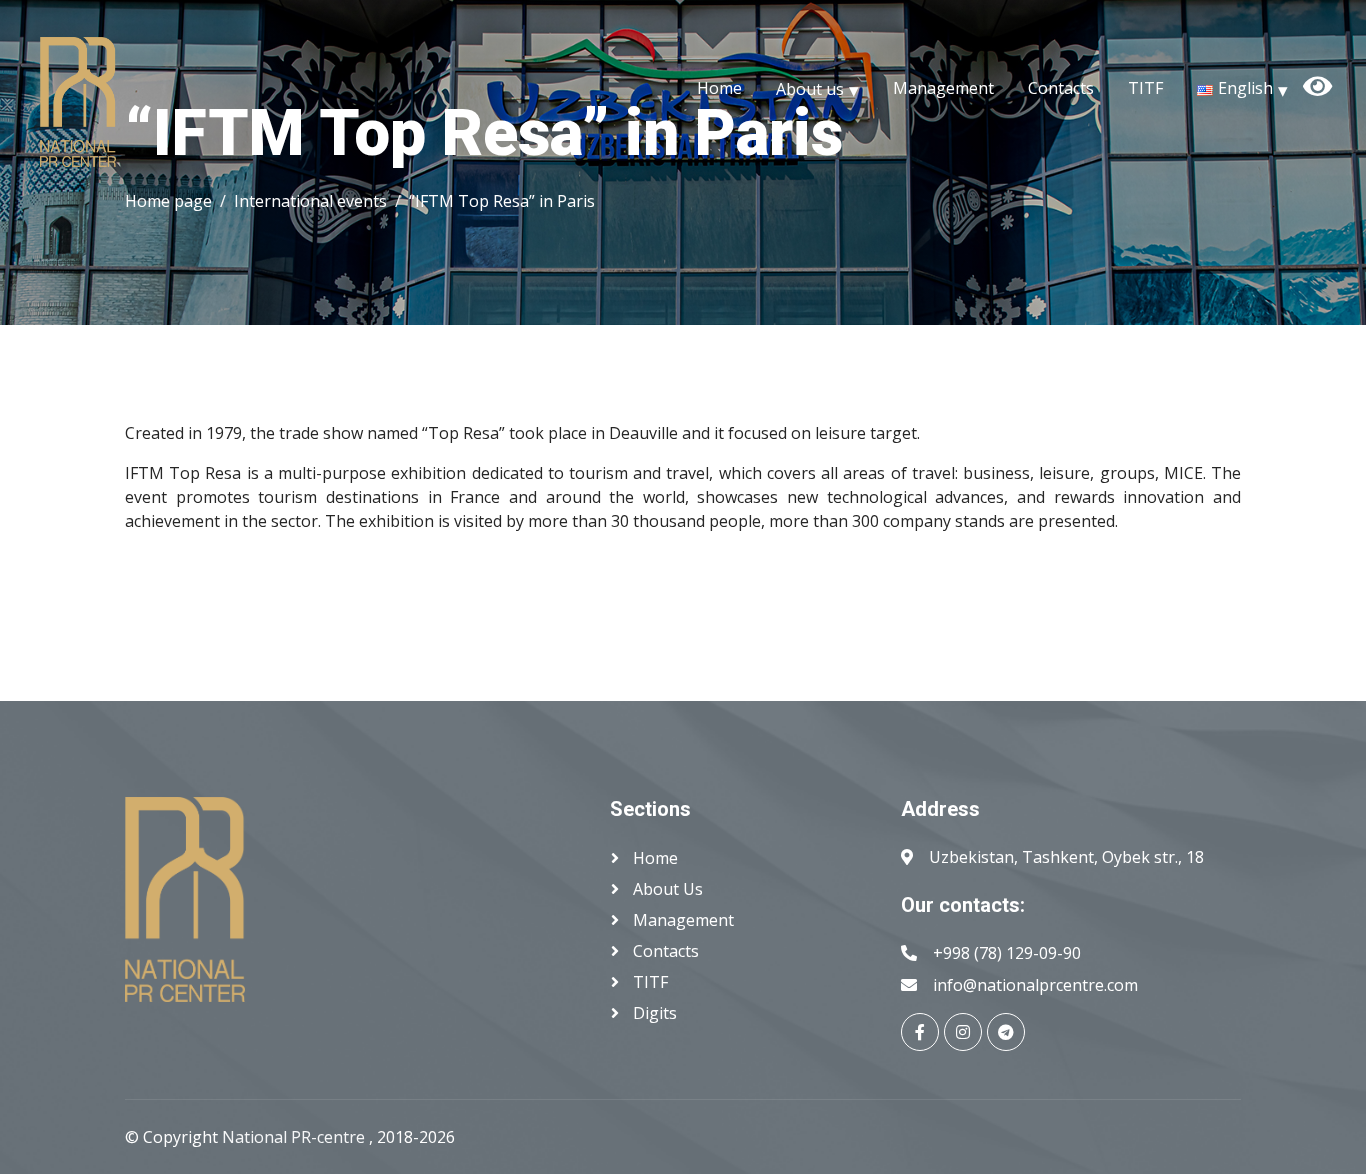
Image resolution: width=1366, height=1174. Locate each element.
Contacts (1061, 88)
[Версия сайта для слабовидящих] (1344, 65)
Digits (653, 1013)
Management (943, 88)
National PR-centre (295, 1137)
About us (810, 88)
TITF (1145, 88)
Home (719, 88)
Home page (168, 201)
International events (310, 201)
